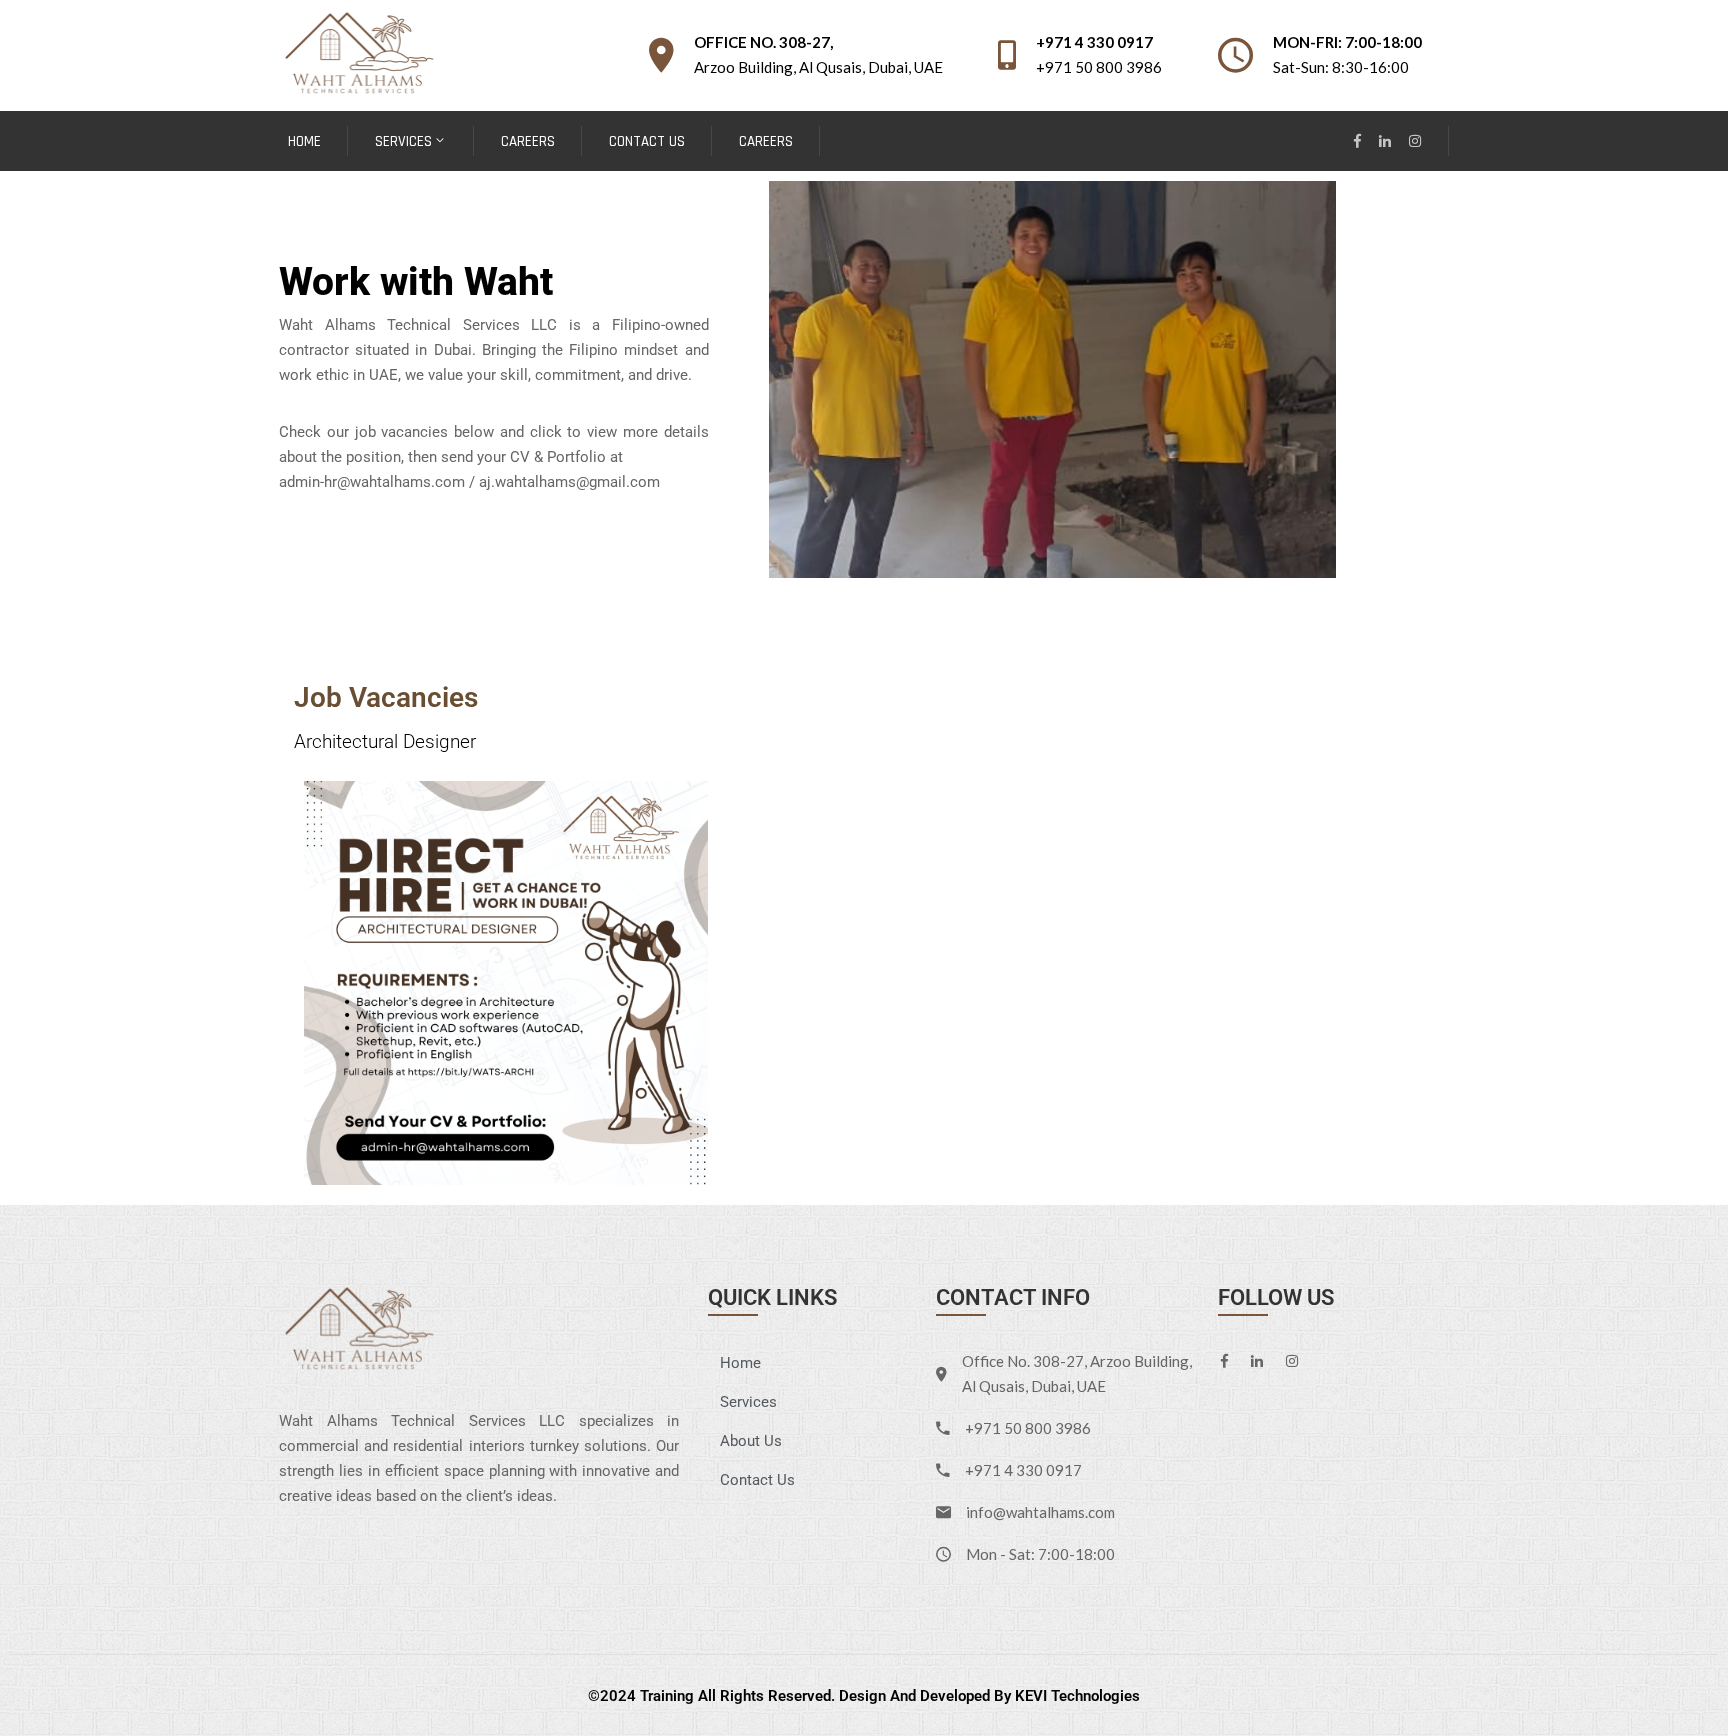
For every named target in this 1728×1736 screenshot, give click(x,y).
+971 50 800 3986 (1099, 67)
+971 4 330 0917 (1094, 42)
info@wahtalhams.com (1040, 1512)
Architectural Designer (385, 741)
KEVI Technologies (1077, 1696)
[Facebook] (1357, 141)
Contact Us (647, 141)
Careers (528, 141)
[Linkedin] (1385, 141)
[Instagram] (1415, 141)
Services (403, 141)
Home (304, 141)
